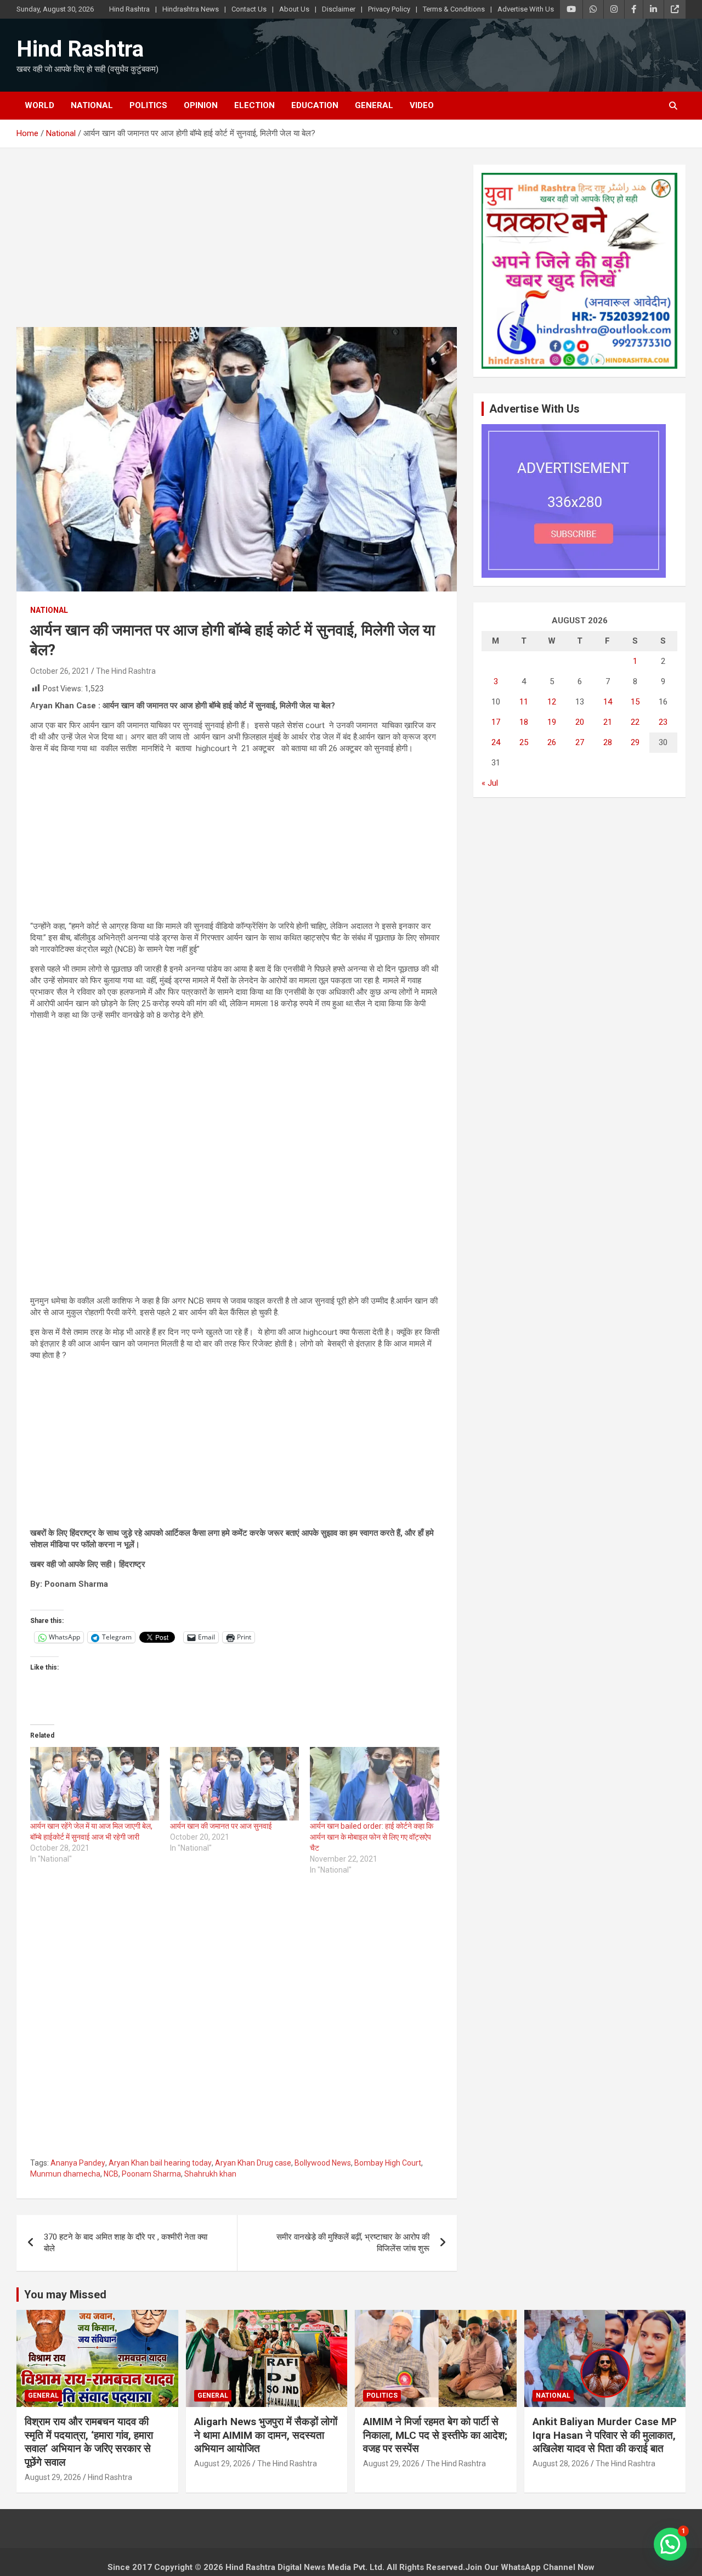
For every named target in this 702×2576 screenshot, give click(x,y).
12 (552, 702)
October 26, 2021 (60, 671)
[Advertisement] (237, 246)
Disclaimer (339, 9)
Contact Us (249, 9)
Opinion (201, 105)
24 (496, 742)
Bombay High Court (388, 2163)
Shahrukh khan (210, 2174)
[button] (670, 2544)
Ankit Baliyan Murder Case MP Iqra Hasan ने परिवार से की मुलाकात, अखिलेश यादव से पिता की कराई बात (605, 2435)
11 (524, 702)
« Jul (490, 783)
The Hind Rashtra (126, 671)
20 (580, 722)
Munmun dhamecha (65, 2174)
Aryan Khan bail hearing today (160, 2163)
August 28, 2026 (561, 2464)
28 (608, 742)
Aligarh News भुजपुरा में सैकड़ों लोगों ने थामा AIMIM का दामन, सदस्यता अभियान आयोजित (266, 2435)
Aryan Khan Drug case (253, 2163)
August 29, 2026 (53, 2477)
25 (524, 742)
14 (608, 702)
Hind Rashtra (129, 9)
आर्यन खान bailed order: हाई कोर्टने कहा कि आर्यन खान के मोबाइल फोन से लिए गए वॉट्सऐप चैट (372, 1837)
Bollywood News (323, 2163)
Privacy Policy (389, 9)
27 (580, 742)
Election (254, 105)
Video (422, 105)
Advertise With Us (526, 9)
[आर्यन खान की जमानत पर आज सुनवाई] (234, 1784)
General (374, 105)
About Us (294, 9)
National (92, 105)
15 (635, 702)
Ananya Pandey (78, 2163)
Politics (148, 105)
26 (552, 742)
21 (608, 722)
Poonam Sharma (151, 2174)
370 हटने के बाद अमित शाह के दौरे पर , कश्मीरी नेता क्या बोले (126, 2243)
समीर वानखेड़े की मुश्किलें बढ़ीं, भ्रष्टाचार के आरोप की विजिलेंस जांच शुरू (353, 2243)
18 (524, 722)
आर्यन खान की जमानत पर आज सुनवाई (221, 1826)
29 (635, 742)
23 (663, 722)
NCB (111, 2174)
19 (552, 722)
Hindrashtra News (191, 9)
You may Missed (65, 2295)
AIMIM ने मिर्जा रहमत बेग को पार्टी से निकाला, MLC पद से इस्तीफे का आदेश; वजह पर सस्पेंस (435, 2435)
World (39, 105)
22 (635, 722)
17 (496, 722)
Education (315, 105)
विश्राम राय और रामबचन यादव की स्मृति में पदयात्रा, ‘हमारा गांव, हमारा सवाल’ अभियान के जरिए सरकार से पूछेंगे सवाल (89, 2442)
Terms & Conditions (454, 9)
